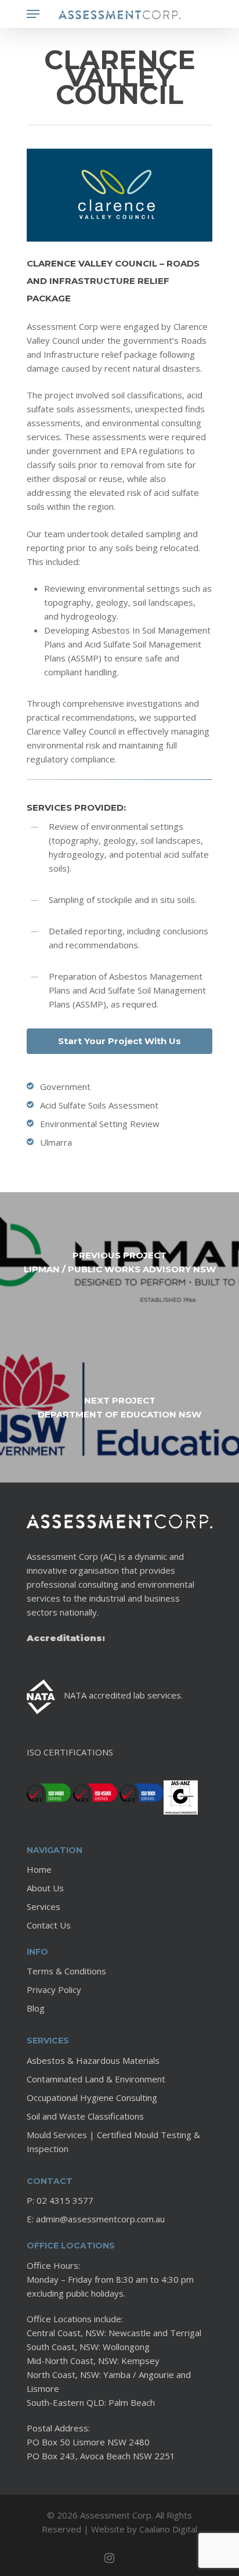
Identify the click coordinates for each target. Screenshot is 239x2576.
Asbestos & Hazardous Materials (93, 2060)
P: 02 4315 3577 (60, 2200)
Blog (36, 2008)
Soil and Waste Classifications (85, 2116)
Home (39, 1869)
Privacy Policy (54, 1989)
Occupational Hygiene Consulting (92, 2098)
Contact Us (49, 1925)
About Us (45, 1888)
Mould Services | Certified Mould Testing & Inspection (113, 2142)
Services (44, 1906)
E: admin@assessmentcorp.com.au (96, 2219)
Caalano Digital (168, 2529)
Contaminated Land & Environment (96, 2079)
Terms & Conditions (66, 1971)
